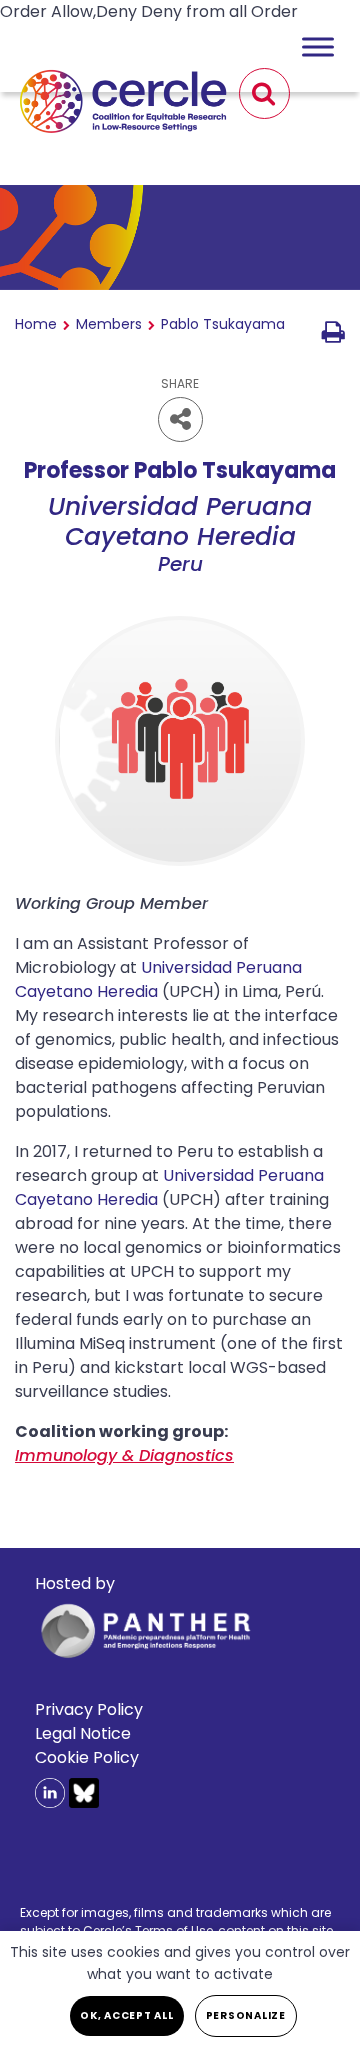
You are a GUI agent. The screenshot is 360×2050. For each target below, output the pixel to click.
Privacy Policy (89, 1709)
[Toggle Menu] (318, 46)
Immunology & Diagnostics (124, 1455)
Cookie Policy (87, 1757)
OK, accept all (127, 2015)
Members (109, 324)
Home (36, 324)
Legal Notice (83, 1733)
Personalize (246, 2015)
